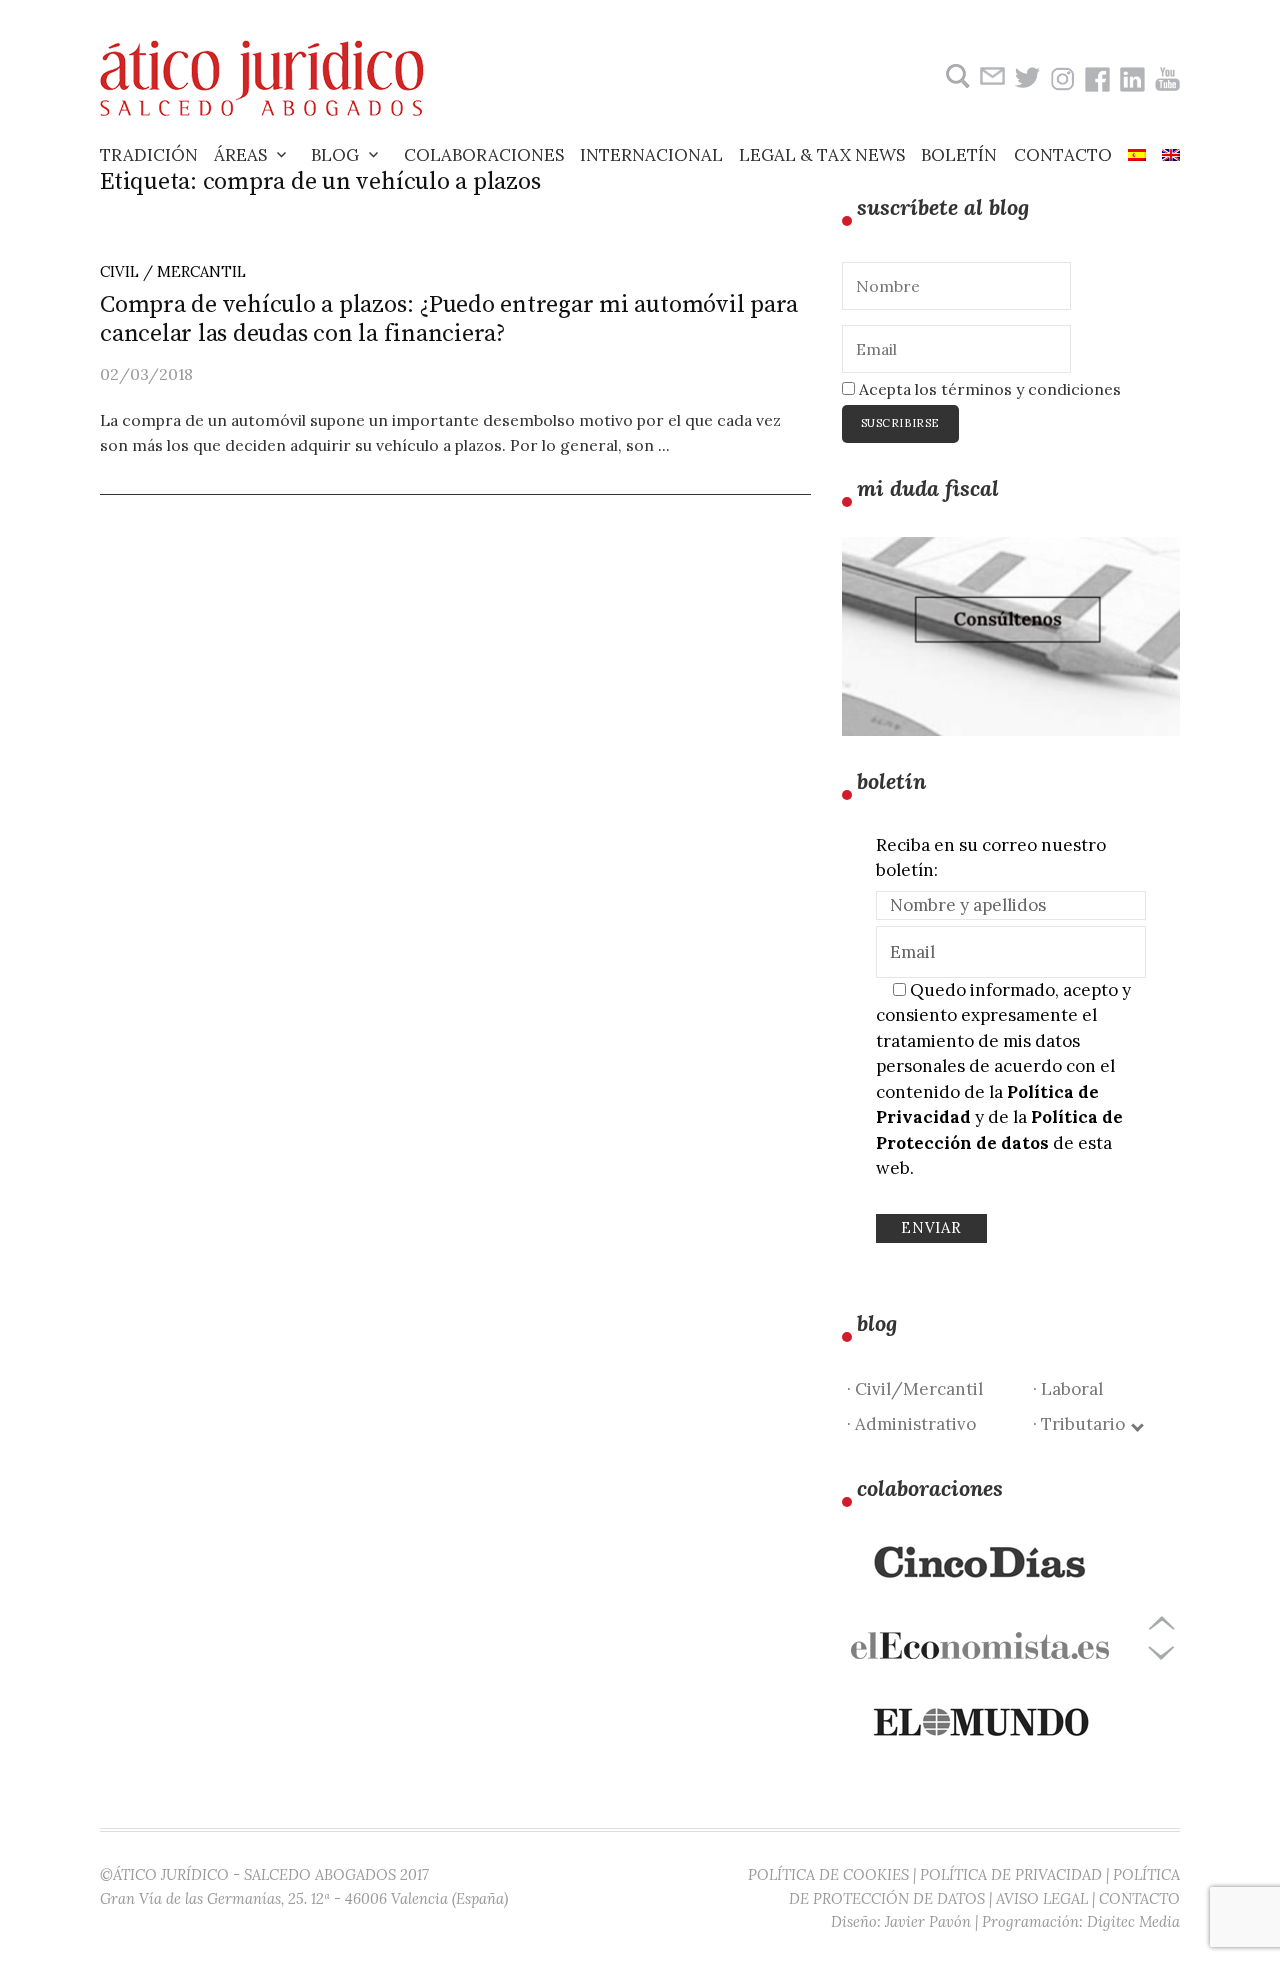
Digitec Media (1133, 1921)
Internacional (651, 155)
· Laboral (1068, 1389)
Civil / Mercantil (173, 271)
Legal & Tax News (822, 155)
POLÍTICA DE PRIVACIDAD (1011, 1874)
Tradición (149, 155)
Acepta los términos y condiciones (988, 389)
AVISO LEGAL (1042, 1898)
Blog (335, 155)
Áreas (240, 155)
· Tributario (1083, 1424)
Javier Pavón (928, 1921)
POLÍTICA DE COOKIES (828, 1874)
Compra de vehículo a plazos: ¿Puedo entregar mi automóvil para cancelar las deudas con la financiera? (449, 319)
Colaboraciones (484, 155)
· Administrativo (911, 1424)
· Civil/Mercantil (915, 1389)
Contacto (1063, 155)
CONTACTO (1139, 1898)
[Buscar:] (955, 76)
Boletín (959, 155)
